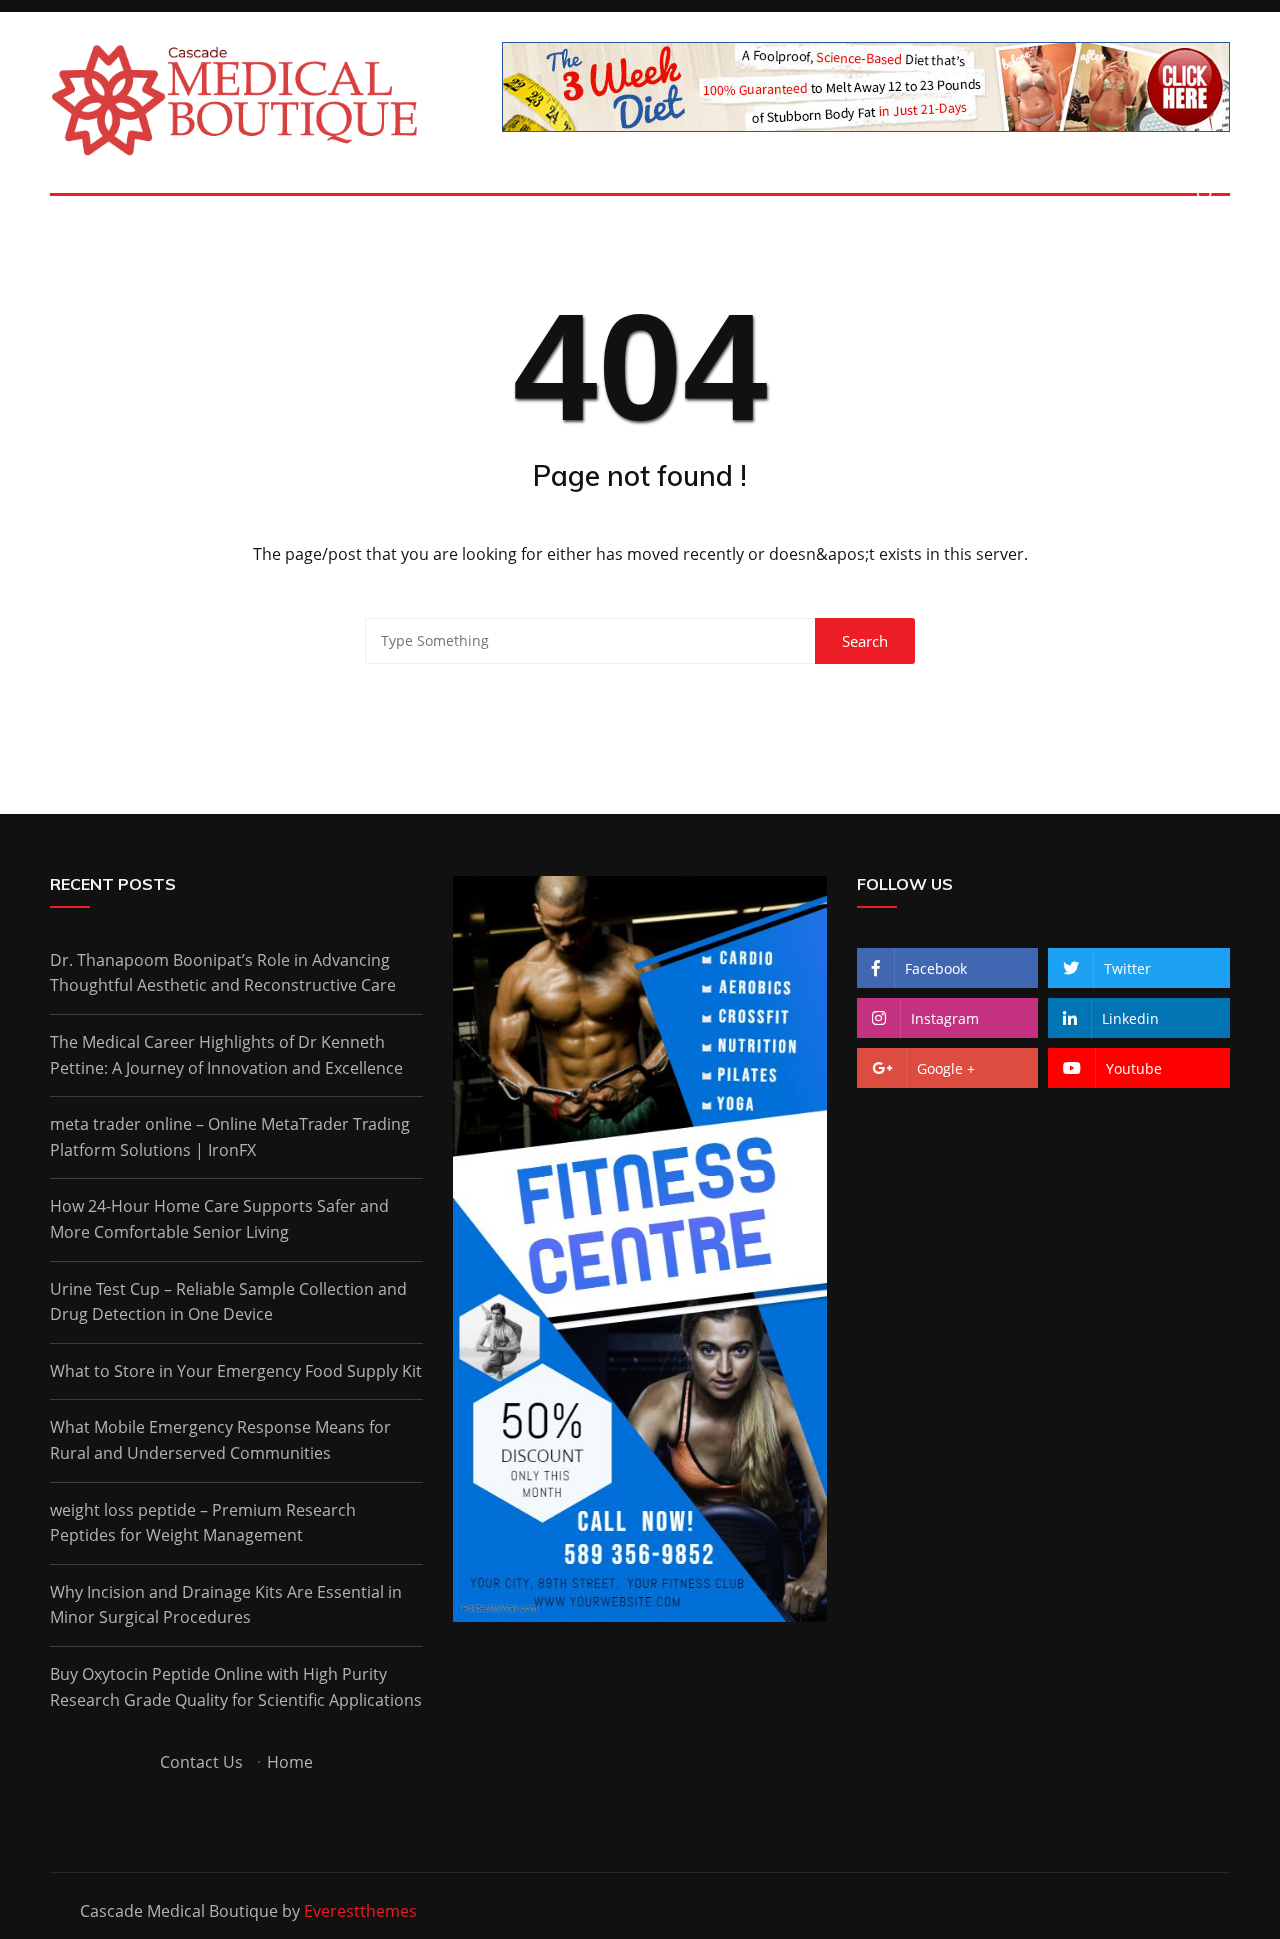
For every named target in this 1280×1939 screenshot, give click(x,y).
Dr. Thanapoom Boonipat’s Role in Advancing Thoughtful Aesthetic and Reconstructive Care (223, 973)
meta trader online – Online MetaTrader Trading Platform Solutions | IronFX (230, 1137)
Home (290, 1762)
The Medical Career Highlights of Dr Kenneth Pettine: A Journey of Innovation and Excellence (226, 1055)
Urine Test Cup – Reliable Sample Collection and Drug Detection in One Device (228, 1302)
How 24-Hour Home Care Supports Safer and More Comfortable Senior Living (219, 1219)
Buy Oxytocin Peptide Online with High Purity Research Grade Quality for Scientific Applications (236, 1687)
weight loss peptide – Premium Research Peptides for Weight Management (203, 1523)
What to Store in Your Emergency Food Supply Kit (236, 1371)
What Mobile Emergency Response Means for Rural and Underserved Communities (220, 1440)
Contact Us (201, 1762)
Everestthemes (360, 1911)
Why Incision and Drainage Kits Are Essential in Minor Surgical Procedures (226, 1605)
